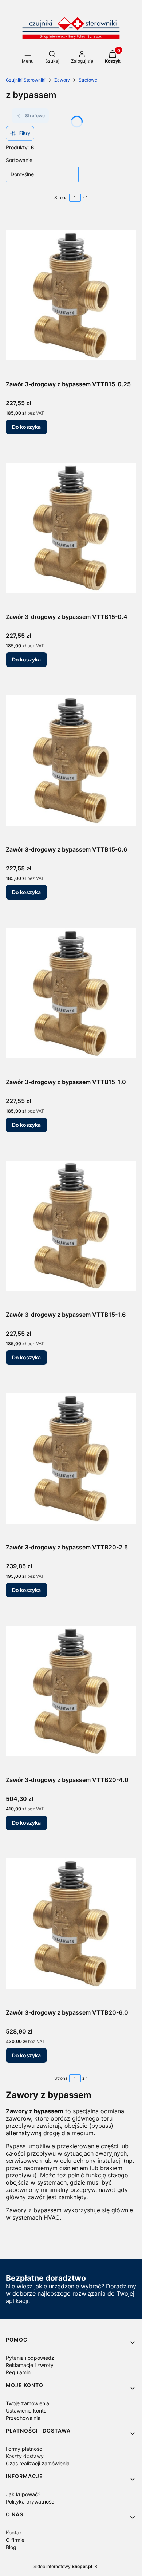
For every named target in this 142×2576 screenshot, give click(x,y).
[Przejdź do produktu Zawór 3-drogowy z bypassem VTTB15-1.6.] (71, 1226)
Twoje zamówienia (27, 2403)
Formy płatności (25, 2449)
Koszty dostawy (25, 2456)
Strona (61, 197)
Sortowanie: (20, 160)
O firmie (15, 2540)
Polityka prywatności (31, 2502)
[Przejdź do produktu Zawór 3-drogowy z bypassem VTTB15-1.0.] (71, 993)
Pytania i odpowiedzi (31, 2358)
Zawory (62, 80)
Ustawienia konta (26, 2411)
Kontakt (15, 2532)
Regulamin (18, 2372)
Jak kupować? (23, 2494)
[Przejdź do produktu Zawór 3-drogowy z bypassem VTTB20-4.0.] (71, 1691)
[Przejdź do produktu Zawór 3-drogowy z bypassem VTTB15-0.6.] (71, 760)
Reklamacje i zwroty (30, 2365)
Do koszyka (26, 427)
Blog (11, 2547)
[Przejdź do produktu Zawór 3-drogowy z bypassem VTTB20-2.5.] (71, 1458)
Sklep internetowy (63, 2566)
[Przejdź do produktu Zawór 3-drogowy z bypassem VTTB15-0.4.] (71, 528)
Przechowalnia (23, 2418)
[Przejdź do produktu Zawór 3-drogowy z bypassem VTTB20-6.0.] (71, 1924)
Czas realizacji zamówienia (38, 2463)
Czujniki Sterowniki (26, 80)
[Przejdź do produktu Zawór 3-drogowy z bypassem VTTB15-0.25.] (71, 295)
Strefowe (88, 80)
